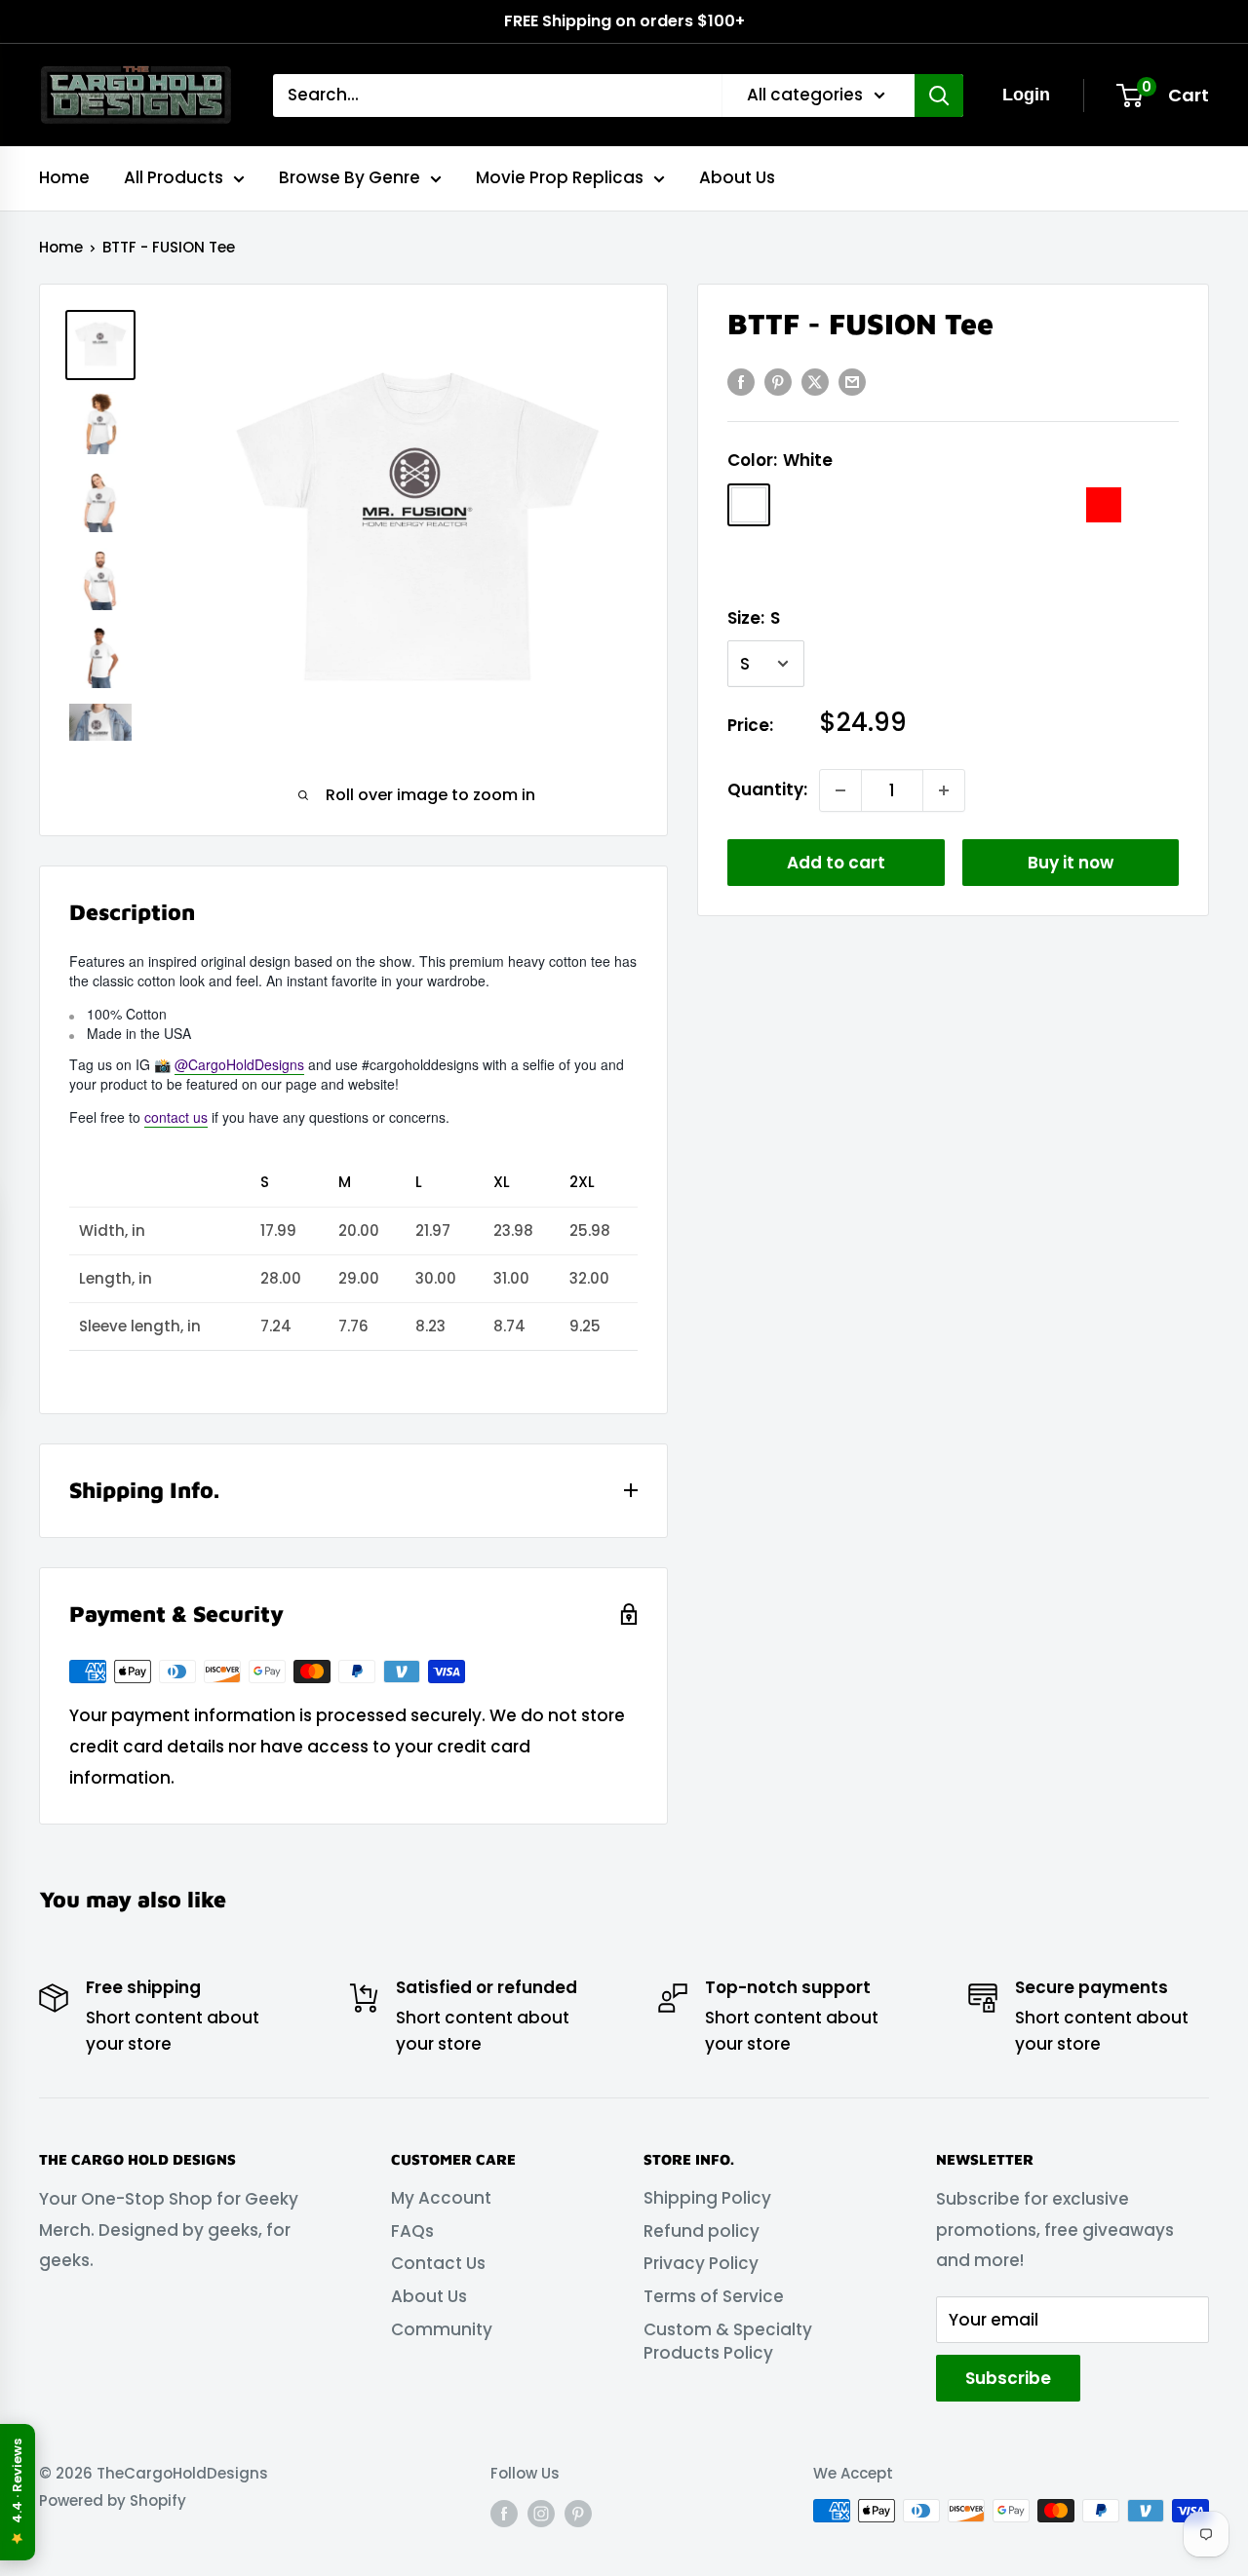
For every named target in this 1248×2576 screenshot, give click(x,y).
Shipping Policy (707, 2198)
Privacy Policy (701, 2263)
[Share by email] (852, 382)
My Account (441, 2198)
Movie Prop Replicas (560, 177)
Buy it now (1071, 863)
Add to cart (836, 863)
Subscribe (1008, 2378)
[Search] (939, 96)
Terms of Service (714, 2296)
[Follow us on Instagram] (541, 2513)
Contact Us (438, 2263)
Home (64, 177)
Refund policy (702, 2231)
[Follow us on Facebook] (504, 2513)
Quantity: (767, 789)
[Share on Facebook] (741, 382)
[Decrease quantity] (840, 790)
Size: (754, 618)
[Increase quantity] (944, 790)
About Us (737, 177)
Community (442, 2329)
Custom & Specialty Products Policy (728, 2341)
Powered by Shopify (113, 2500)
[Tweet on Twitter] (815, 382)
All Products (174, 177)
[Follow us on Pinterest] (578, 2513)
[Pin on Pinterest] (778, 382)
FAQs (412, 2231)
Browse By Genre (350, 177)
